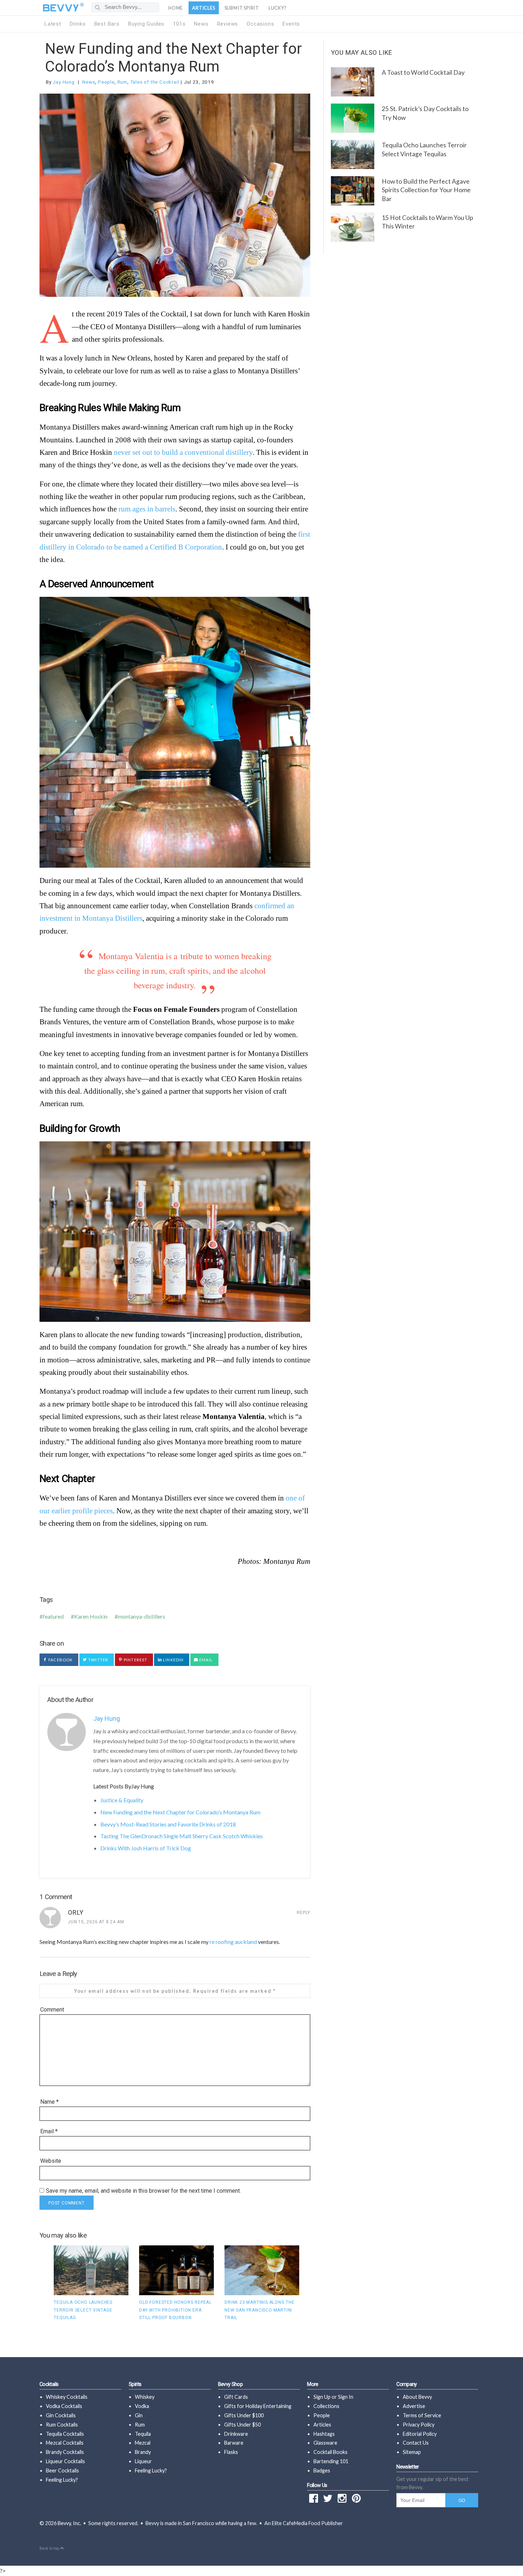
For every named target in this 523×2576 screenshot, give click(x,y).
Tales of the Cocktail (155, 82)
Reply (303, 1913)
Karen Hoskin (91, 1616)
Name (49, 2102)
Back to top (50, 2548)
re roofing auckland (233, 1942)
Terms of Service (422, 2415)
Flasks (231, 2452)
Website (51, 2161)
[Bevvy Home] (61, 8)
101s (179, 24)
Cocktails (49, 2384)
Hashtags (324, 2434)
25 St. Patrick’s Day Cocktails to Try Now (425, 113)
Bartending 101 (331, 2461)
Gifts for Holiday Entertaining (258, 2406)
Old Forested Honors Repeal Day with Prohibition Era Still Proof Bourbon (175, 2310)
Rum (122, 82)
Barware (234, 2443)
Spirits (135, 2384)
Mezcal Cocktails (65, 2443)
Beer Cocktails (62, 2470)
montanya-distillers (141, 1616)
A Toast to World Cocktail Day (423, 72)
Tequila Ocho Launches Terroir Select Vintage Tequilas (83, 2310)
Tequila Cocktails (65, 2434)
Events (291, 24)
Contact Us (416, 2443)
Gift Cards (236, 2397)
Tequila (143, 2434)
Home (176, 8)
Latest (53, 24)
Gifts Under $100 (244, 2415)
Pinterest (135, 1660)
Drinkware (236, 2434)
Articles (204, 8)
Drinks (78, 24)
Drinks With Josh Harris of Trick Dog (146, 1848)
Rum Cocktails (62, 2425)
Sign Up (322, 2397)
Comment (52, 2010)
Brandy (143, 2452)
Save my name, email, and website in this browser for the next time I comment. (143, 2191)
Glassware (325, 2443)
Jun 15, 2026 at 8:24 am (96, 1922)
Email (205, 1660)
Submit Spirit (242, 8)
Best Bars (107, 24)
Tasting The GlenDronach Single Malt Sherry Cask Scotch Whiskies (182, 1836)
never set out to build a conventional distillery (183, 452)
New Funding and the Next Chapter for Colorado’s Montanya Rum (173, 57)
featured (53, 1616)
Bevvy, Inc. (69, 2523)
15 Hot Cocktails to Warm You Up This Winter (427, 222)
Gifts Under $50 (242, 2425)
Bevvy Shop (231, 2384)
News (201, 24)
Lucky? (278, 8)
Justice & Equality (122, 1800)
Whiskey (145, 2397)
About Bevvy (417, 2397)
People (106, 82)
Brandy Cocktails (65, 2452)
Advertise (414, 2406)
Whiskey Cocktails (67, 2397)
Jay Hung (64, 82)
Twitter (98, 1660)
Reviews (228, 24)
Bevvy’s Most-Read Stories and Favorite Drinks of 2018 (168, 1824)
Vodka (142, 2406)
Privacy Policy (419, 2425)
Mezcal (143, 2443)
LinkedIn (173, 1660)
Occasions (260, 24)
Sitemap (412, 2452)
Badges (322, 2470)
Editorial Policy (420, 2434)
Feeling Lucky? (62, 2480)
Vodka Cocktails (64, 2406)
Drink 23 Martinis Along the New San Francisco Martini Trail (260, 2310)
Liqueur (143, 2461)
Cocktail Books (331, 2452)
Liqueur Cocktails (65, 2461)
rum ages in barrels (147, 509)
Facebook (60, 1660)
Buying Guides (146, 24)
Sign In (346, 2397)
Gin (139, 2415)
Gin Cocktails (61, 2415)
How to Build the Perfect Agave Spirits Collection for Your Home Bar (426, 190)
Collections (326, 2406)
